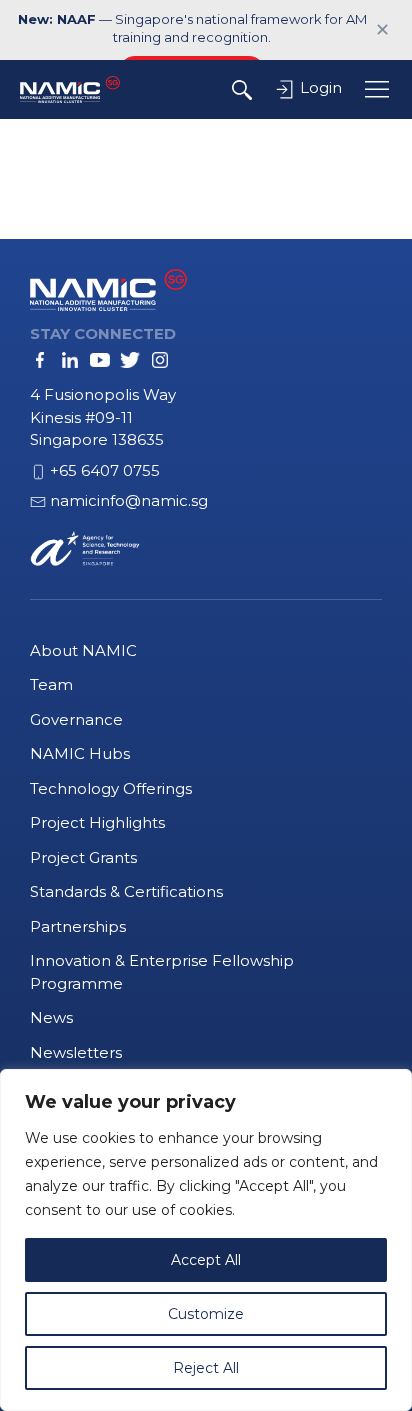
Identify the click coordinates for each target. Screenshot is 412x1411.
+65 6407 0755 (105, 470)
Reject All (206, 1368)
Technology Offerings (111, 788)
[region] (206, 1240)
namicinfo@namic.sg (129, 500)
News (51, 1017)
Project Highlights (97, 822)
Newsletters (76, 1052)
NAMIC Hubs (80, 753)
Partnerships (78, 926)
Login (319, 87)
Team (51, 684)
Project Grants (83, 857)
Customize (206, 1314)
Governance (76, 719)
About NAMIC (83, 650)
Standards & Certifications (126, 891)
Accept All (206, 1260)
